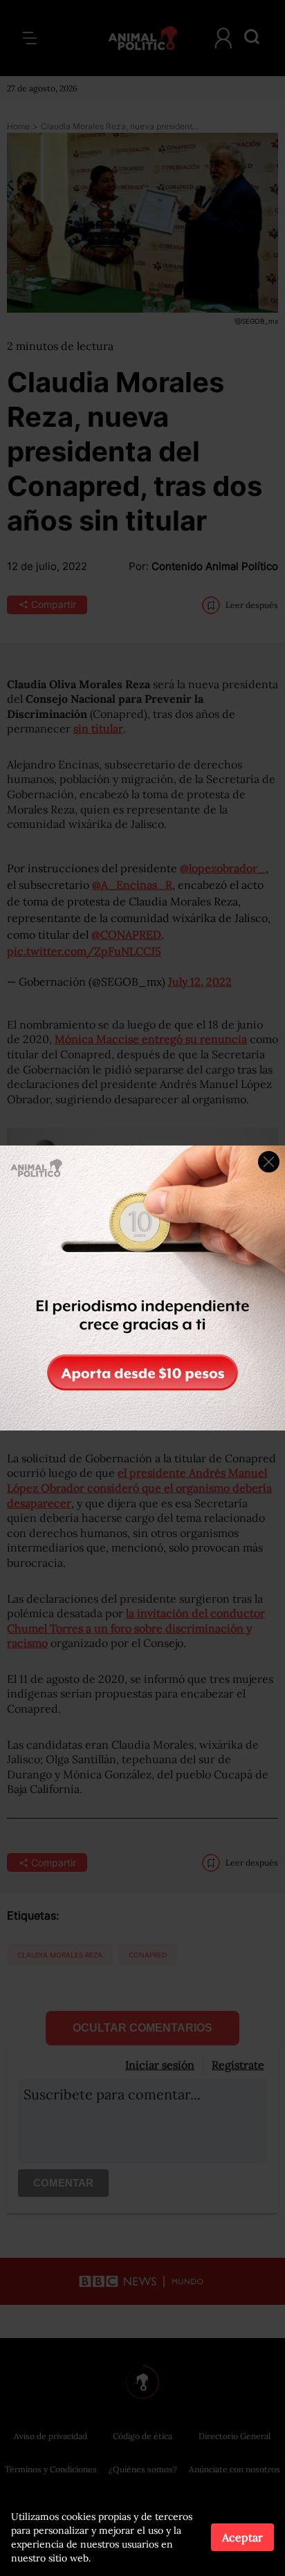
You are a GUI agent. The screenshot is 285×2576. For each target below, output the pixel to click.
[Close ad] (269, 1162)
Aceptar (242, 2537)
